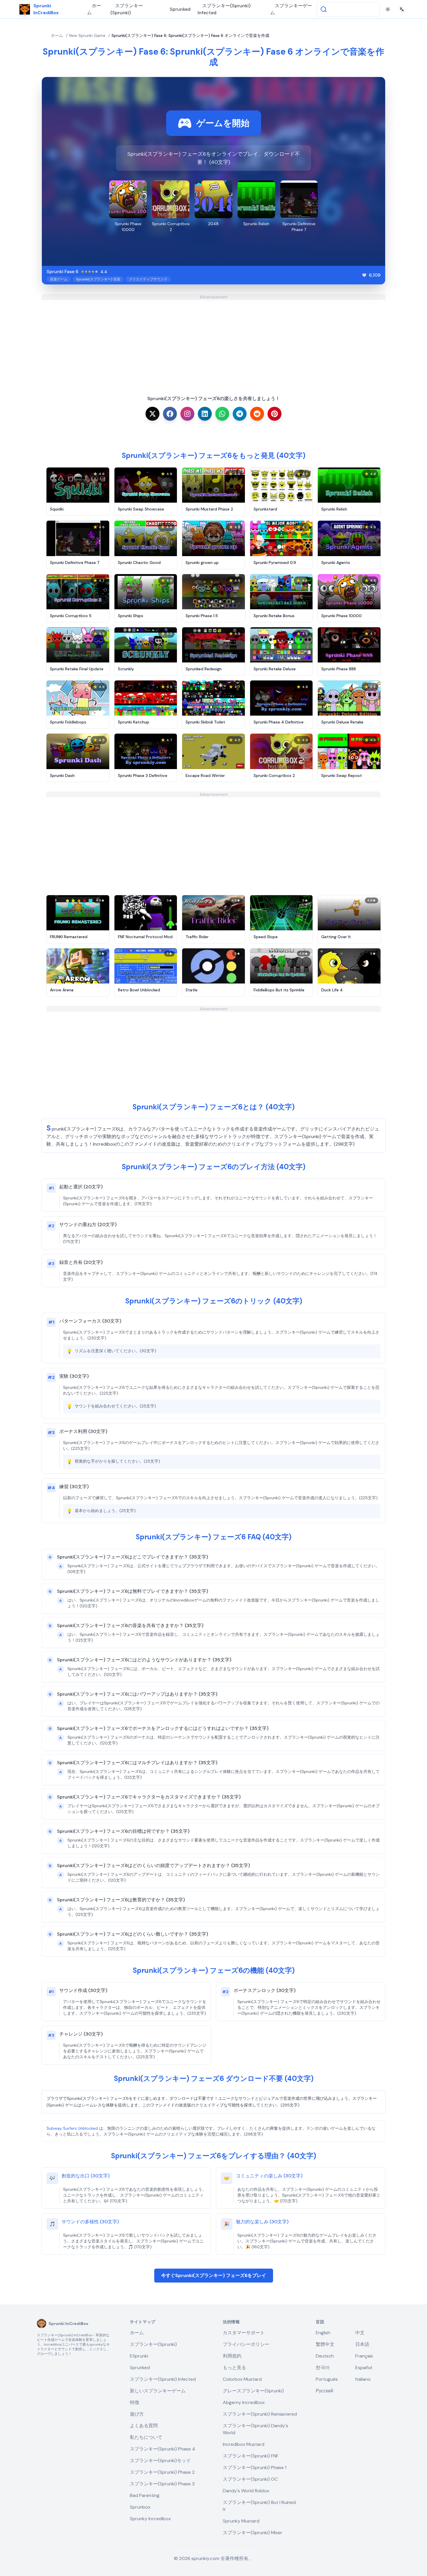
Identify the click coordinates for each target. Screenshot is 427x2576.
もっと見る (234, 2368)
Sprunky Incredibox (150, 2519)
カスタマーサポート (244, 2333)
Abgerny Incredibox (244, 2402)
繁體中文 (325, 2344)
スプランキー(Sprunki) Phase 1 (255, 2467)
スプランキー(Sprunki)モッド (160, 2461)
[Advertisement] (214, 341)
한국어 (323, 2368)
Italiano (363, 2379)
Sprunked (180, 9)
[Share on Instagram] (187, 414)
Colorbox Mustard (242, 2379)
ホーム (94, 9)
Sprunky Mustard (241, 2521)
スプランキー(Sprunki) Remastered (260, 2414)
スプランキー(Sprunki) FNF (251, 2456)
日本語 (362, 2344)
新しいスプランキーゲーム (158, 2391)
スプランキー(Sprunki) (127, 9)
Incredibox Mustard (244, 2444)
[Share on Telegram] (240, 414)
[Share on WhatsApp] (222, 414)
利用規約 (232, 2356)
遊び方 (137, 2414)
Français (364, 2356)
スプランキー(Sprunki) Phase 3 (162, 2484)
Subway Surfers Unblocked (72, 2128)
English (323, 2333)
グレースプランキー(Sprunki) (253, 2391)
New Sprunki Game (87, 35)
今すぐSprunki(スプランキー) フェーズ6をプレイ (214, 2275)
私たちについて (146, 2437)
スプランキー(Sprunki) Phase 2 (162, 2472)
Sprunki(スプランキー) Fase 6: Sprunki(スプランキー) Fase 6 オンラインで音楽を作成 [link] (190, 35)
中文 (360, 2333)
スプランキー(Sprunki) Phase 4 (163, 2449)
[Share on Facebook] (170, 414)
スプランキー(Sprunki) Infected (224, 9)
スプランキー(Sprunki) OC (250, 2479)
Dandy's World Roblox (246, 2491)
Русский (324, 2391)
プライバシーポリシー (246, 2344)
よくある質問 (144, 2426)
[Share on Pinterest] (274, 414)
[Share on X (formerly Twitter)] (152, 414)
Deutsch (325, 2356)
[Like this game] (364, 275)
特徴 (134, 2402)
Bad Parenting (145, 2495)
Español (364, 2368)
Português (327, 2379)
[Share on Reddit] (257, 414)
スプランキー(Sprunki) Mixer (253, 2533)
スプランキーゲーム (291, 9)
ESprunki (139, 2356)
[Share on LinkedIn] (205, 414)
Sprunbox (140, 2507)
